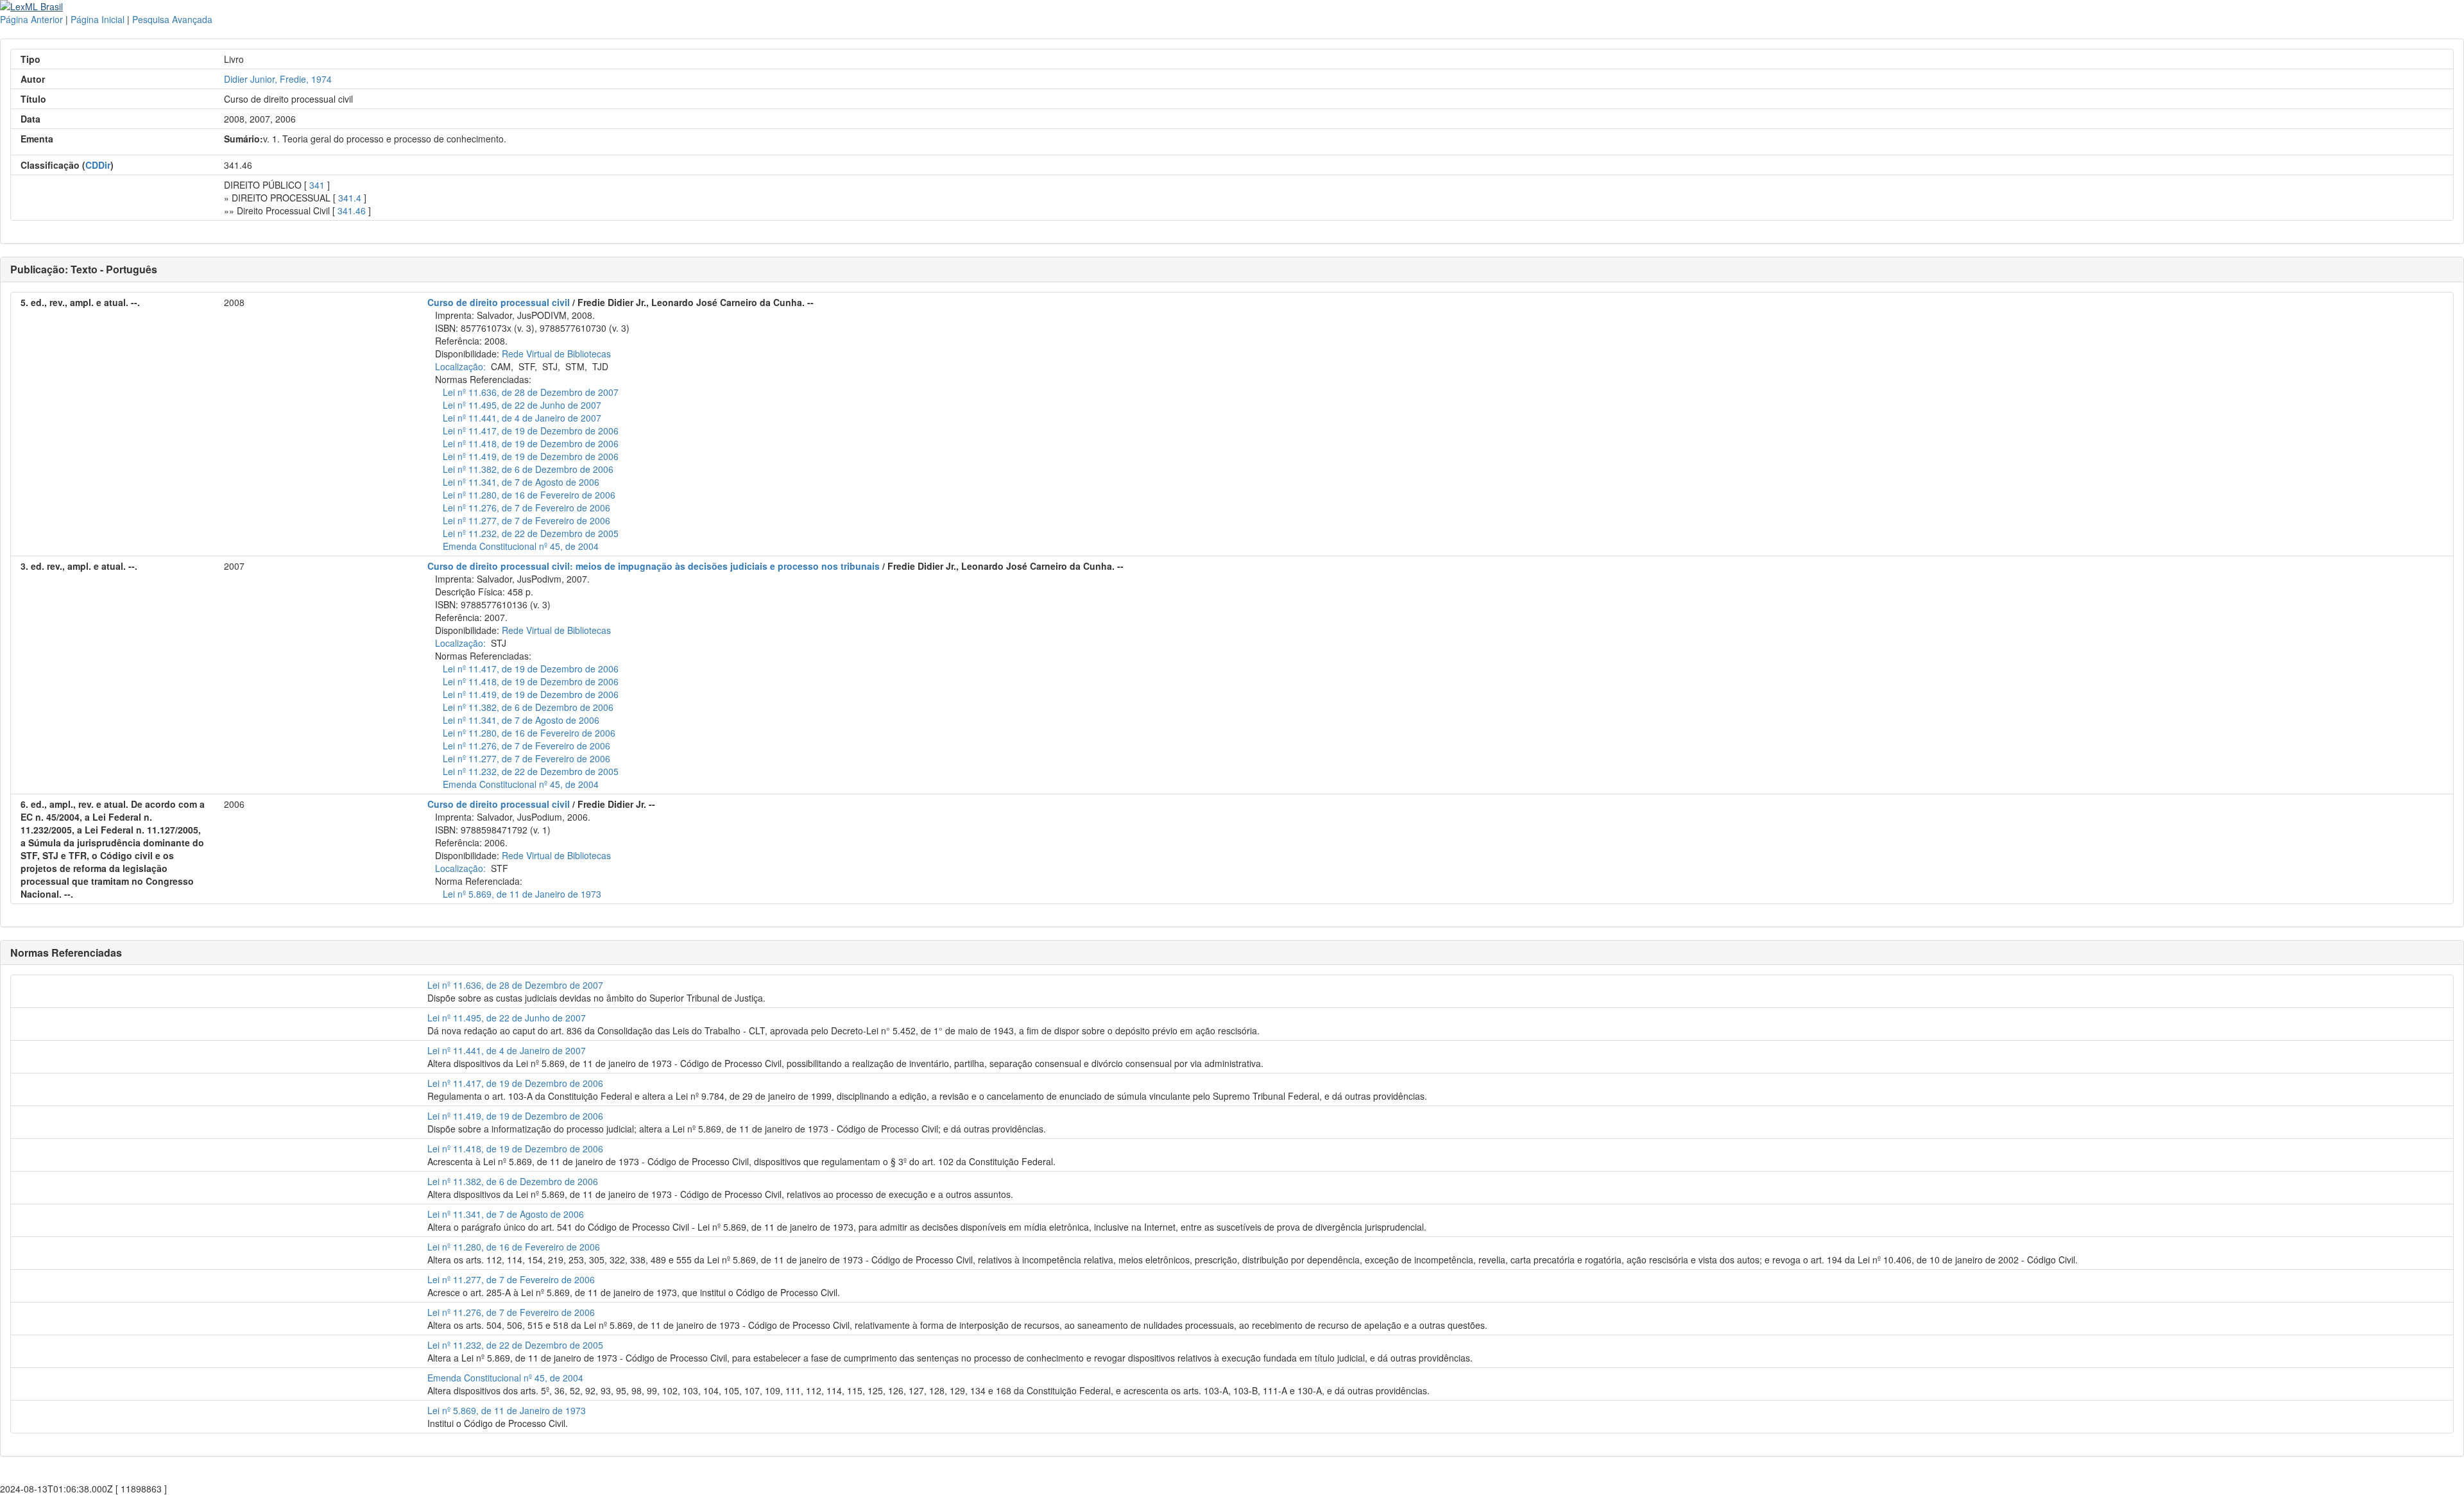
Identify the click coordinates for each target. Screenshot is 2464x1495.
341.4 (350, 198)
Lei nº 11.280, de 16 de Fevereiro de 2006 (529, 495)
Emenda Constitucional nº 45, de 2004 (521, 546)
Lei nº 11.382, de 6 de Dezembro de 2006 (528, 469)
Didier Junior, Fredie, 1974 (278, 79)
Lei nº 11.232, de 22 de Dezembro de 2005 (531, 533)
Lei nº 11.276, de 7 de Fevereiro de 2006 (526, 508)
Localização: (460, 366)
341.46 (352, 210)
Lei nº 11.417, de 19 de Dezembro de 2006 (531, 431)
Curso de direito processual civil (499, 302)
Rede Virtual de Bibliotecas (556, 354)
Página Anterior (31, 19)
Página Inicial (98, 19)
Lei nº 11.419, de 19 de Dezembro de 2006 (531, 456)
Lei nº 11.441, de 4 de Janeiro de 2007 (522, 418)
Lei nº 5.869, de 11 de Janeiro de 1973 (522, 894)
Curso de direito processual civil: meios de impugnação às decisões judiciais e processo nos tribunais (654, 566)
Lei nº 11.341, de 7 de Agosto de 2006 (521, 482)
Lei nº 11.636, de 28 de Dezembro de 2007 (531, 392)
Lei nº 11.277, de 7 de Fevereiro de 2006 (526, 520)
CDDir (98, 165)
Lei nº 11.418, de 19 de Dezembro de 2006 (531, 443)
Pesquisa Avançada (172, 19)
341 (317, 185)
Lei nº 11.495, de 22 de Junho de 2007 (522, 405)
